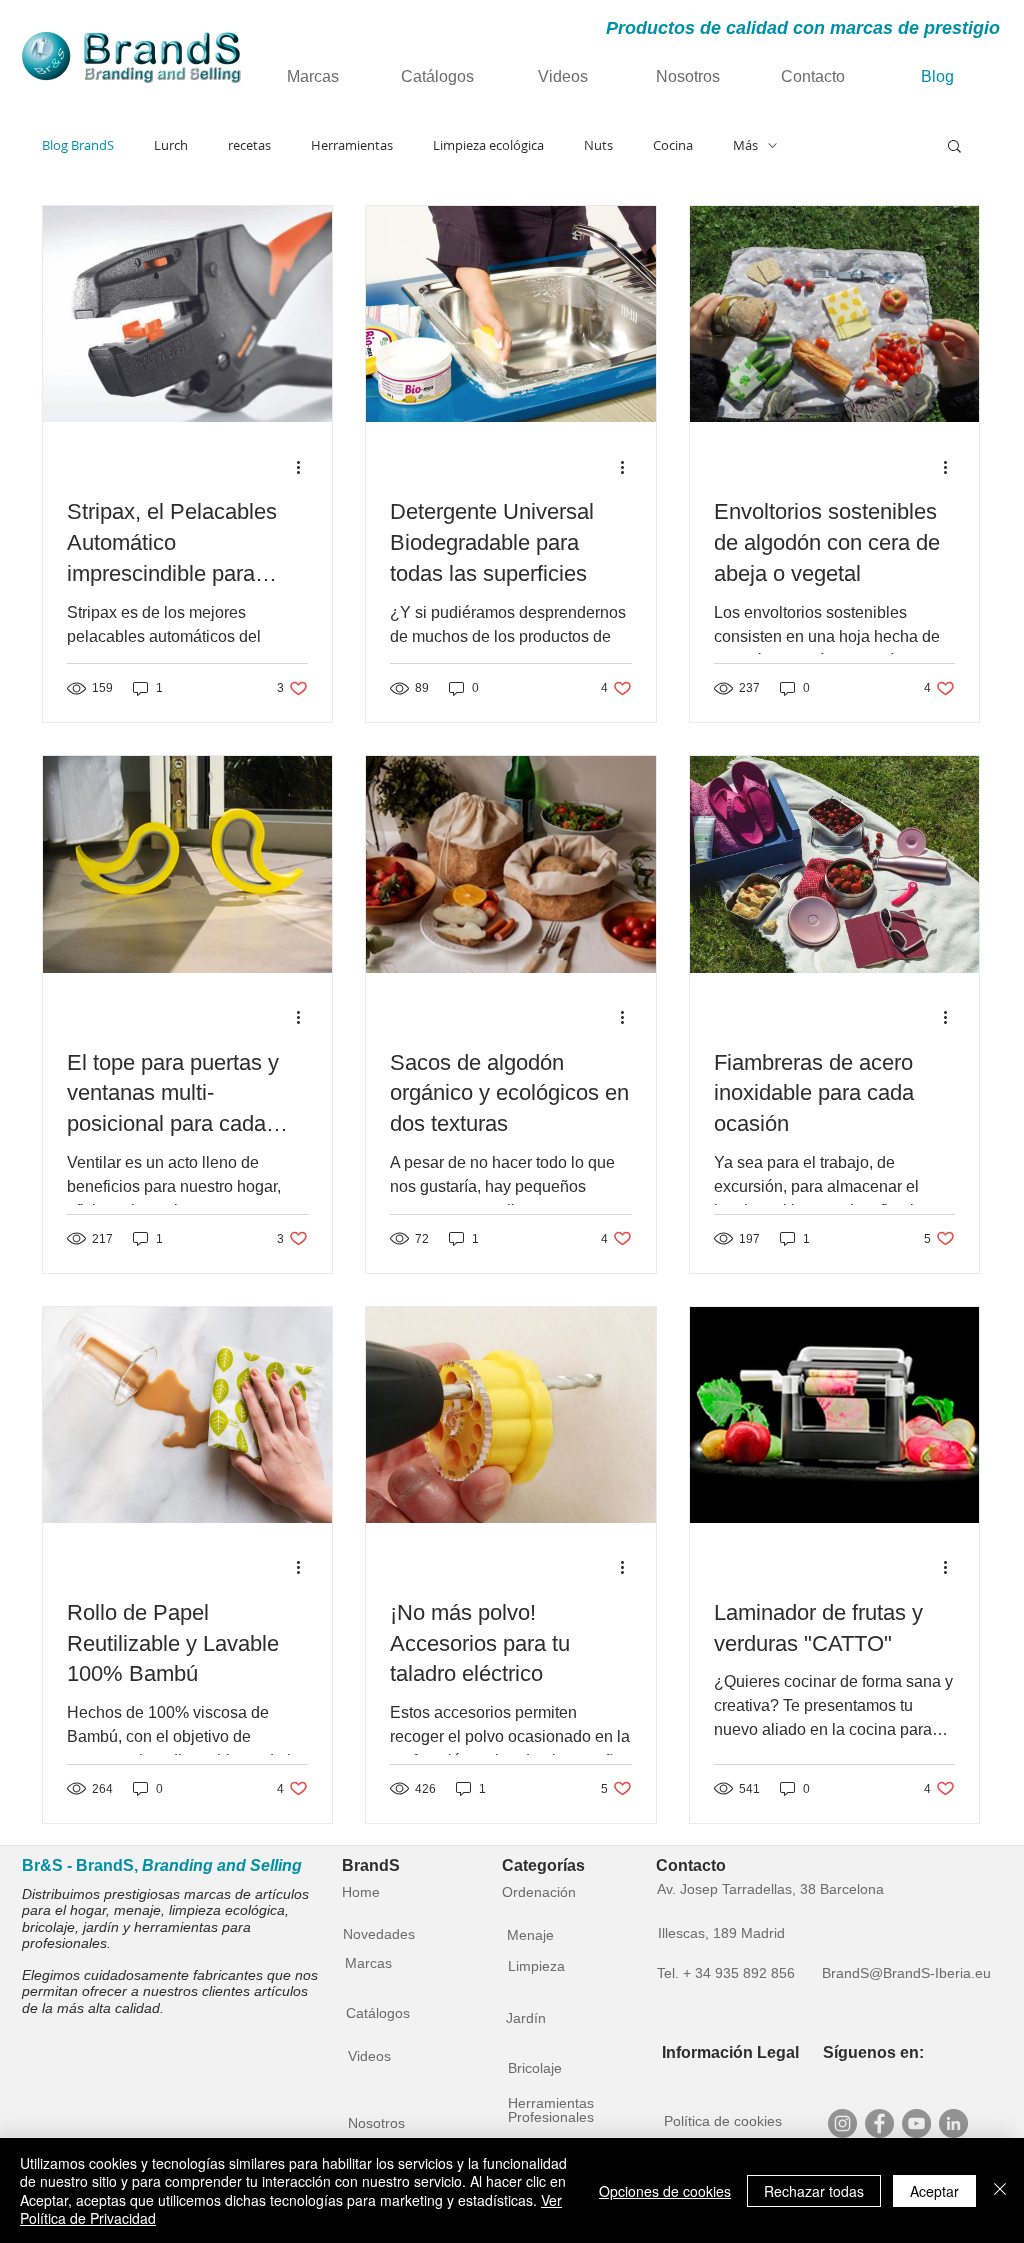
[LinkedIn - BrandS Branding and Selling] (953, 2123)
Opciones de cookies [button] (665, 2191)
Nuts (598, 145)
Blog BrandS (78, 145)
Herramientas (352, 145)
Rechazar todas (814, 2191)
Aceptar (934, 2191)
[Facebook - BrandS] (879, 2123)
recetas (249, 145)
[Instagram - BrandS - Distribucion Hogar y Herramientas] (842, 2123)
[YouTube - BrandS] (916, 2123)
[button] (954, 147)
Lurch (171, 145)
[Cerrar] (1000, 2190)
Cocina (673, 145)
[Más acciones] (305, 467)
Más (745, 145)
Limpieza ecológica (488, 145)
